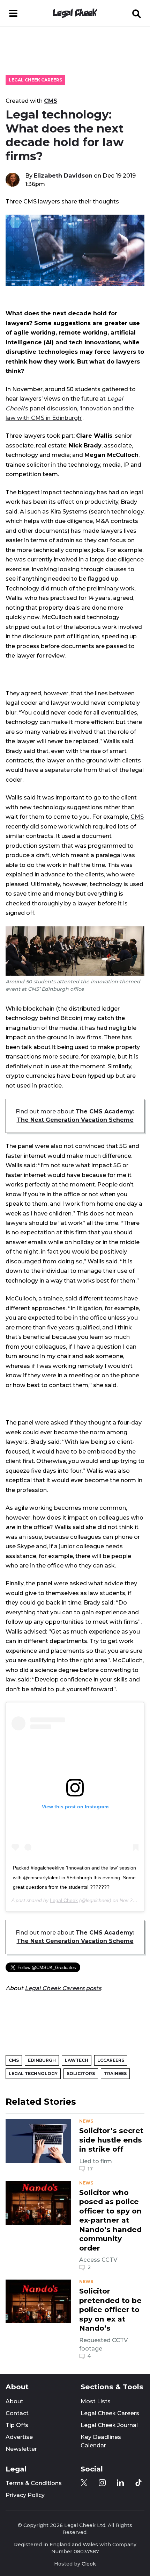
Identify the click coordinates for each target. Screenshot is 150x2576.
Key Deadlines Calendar (101, 2441)
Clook (89, 2564)
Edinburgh (42, 2060)
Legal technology (33, 2073)
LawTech (77, 2060)
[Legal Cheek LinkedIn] (120, 2483)
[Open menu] (13, 13)
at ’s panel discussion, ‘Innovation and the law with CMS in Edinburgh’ (70, 408)
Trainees (115, 2073)
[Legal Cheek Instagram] (102, 2483)
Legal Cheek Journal (109, 2425)
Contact (17, 2413)
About (14, 2401)
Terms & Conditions (34, 2483)
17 (90, 2169)
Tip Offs (17, 2425)
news (86, 2121)
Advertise (19, 2437)
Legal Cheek (64, 1900)
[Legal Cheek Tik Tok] (138, 2483)
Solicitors (81, 2073)
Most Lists (96, 2401)
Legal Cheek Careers (35, 80)
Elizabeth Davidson (63, 175)
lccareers (111, 2060)
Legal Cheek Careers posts (63, 1988)
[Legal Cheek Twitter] (84, 2483)
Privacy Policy (25, 2495)
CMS (51, 101)
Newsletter (21, 2449)
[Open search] (137, 13)
